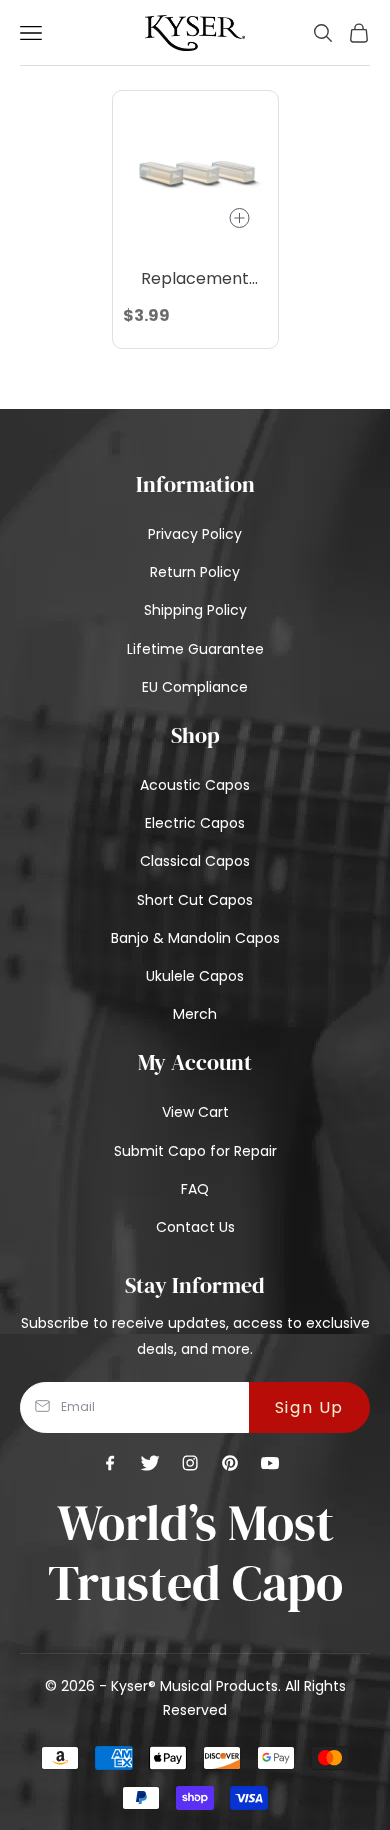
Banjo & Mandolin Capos (195, 938)
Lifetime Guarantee (195, 649)
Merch (195, 1014)
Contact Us (195, 1227)
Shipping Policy (195, 610)
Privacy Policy (195, 534)
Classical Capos (195, 861)
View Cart (195, 1112)
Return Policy (195, 572)
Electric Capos (195, 823)
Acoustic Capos (195, 785)
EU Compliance (195, 687)
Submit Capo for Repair (195, 1151)
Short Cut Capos (195, 900)
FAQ (195, 1189)
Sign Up (309, 1407)
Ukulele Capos (195, 976)
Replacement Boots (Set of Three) (195, 279)
